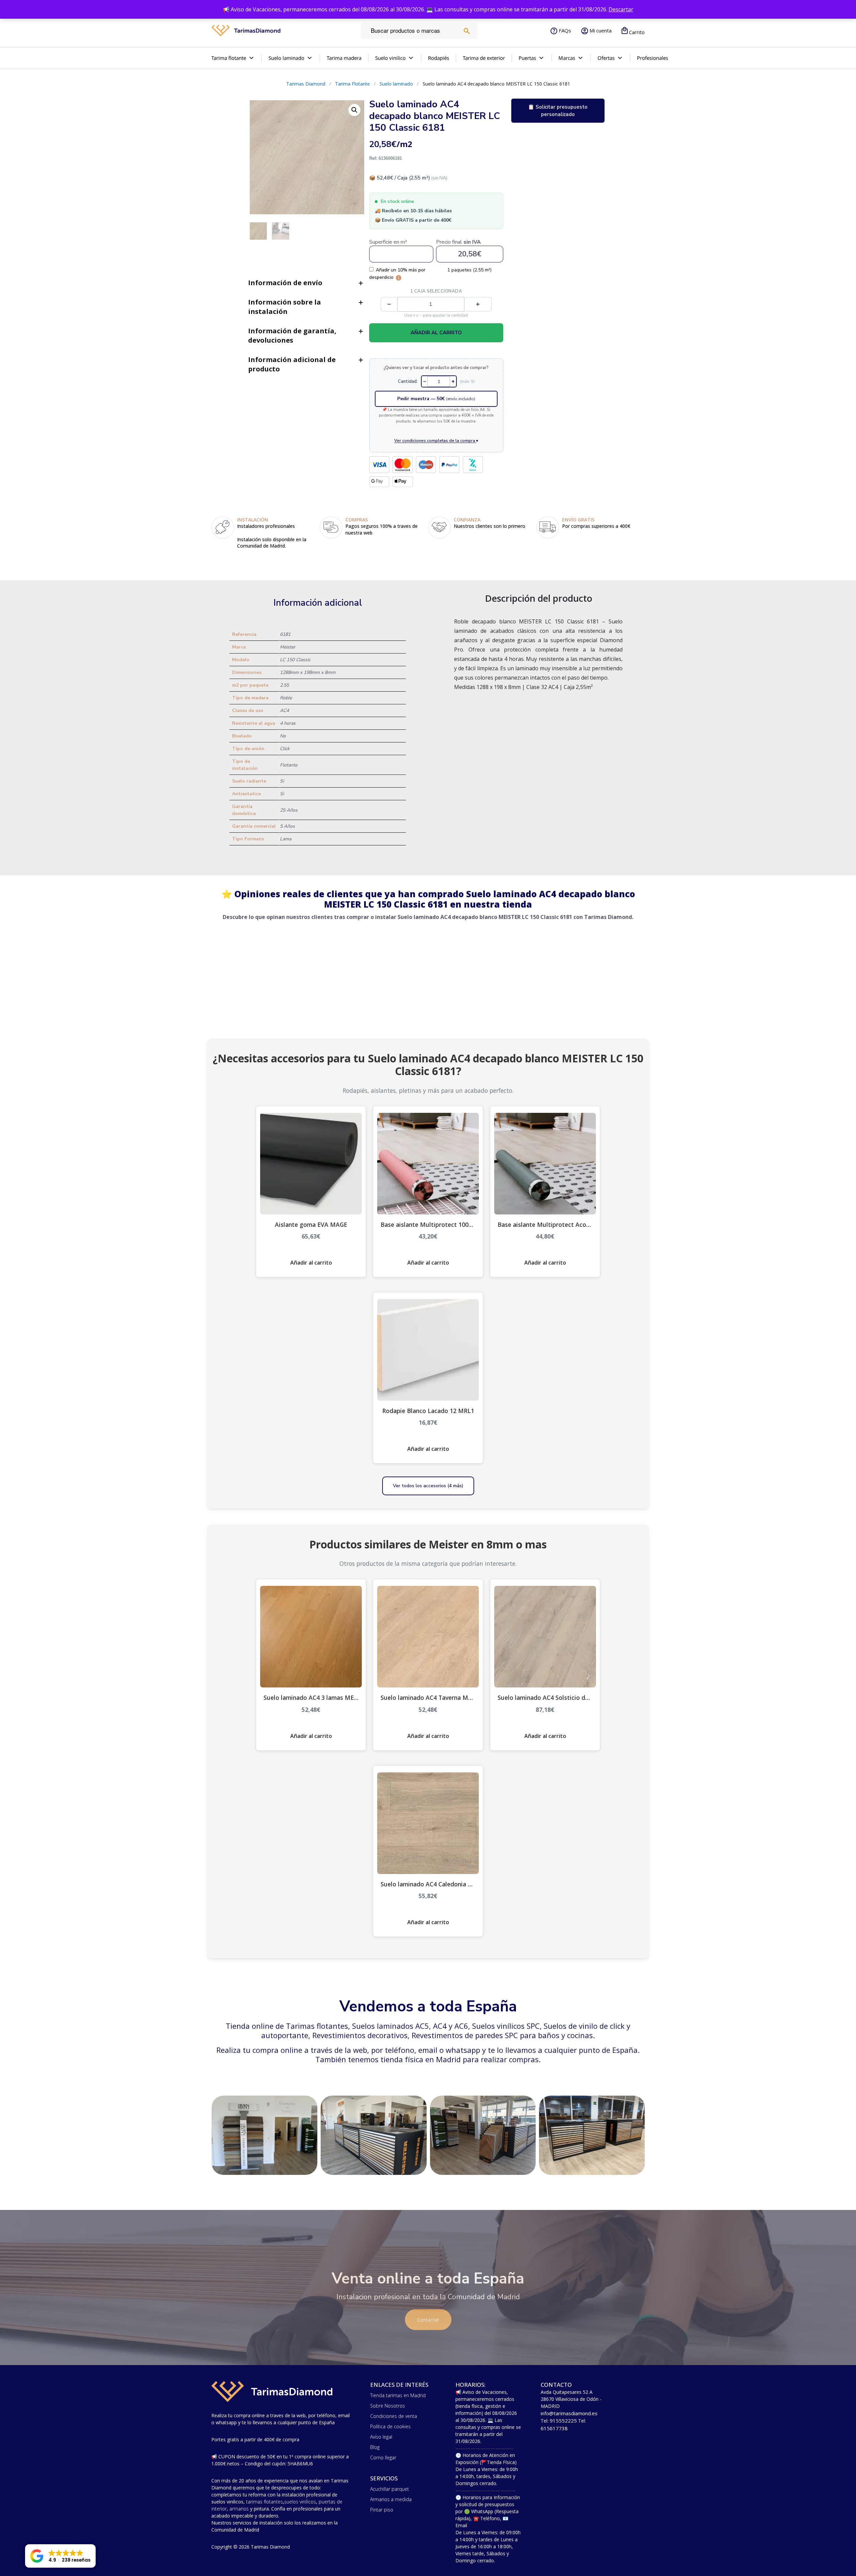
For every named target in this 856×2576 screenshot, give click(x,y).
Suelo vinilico (390, 58)
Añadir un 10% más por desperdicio (397, 273)
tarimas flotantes (264, 2502)
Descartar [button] (621, 9)
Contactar (428, 2320)
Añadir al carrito (436, 333)
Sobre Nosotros (388, 2406)
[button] (60, 2556)
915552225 (563, 2421)
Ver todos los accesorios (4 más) (428, 1486)
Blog (375, 2447)
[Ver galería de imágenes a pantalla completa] (354, 110)
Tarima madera (344, 58)
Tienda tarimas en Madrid (398, 2395)
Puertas (527, 58)
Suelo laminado (286, 58)
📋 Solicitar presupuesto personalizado (558, 111)
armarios (239, 2509)
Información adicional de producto (292, 364)
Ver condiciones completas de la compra (436, 440)
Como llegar (383, 2457)
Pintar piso (382, 2510)
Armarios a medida (391, 2499)
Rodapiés (439, 58)
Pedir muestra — (436, 399)
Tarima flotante (229, 58)
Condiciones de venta (394, 2416)
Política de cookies (390, 2426)
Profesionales (653, 58)
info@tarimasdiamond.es (569, 2413)
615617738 (554, 2428)
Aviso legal (381, 2437)
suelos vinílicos (300, 2502)
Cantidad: (408, 381)
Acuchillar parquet (390, 2489)
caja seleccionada (436, 291)
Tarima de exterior (484, 58)
